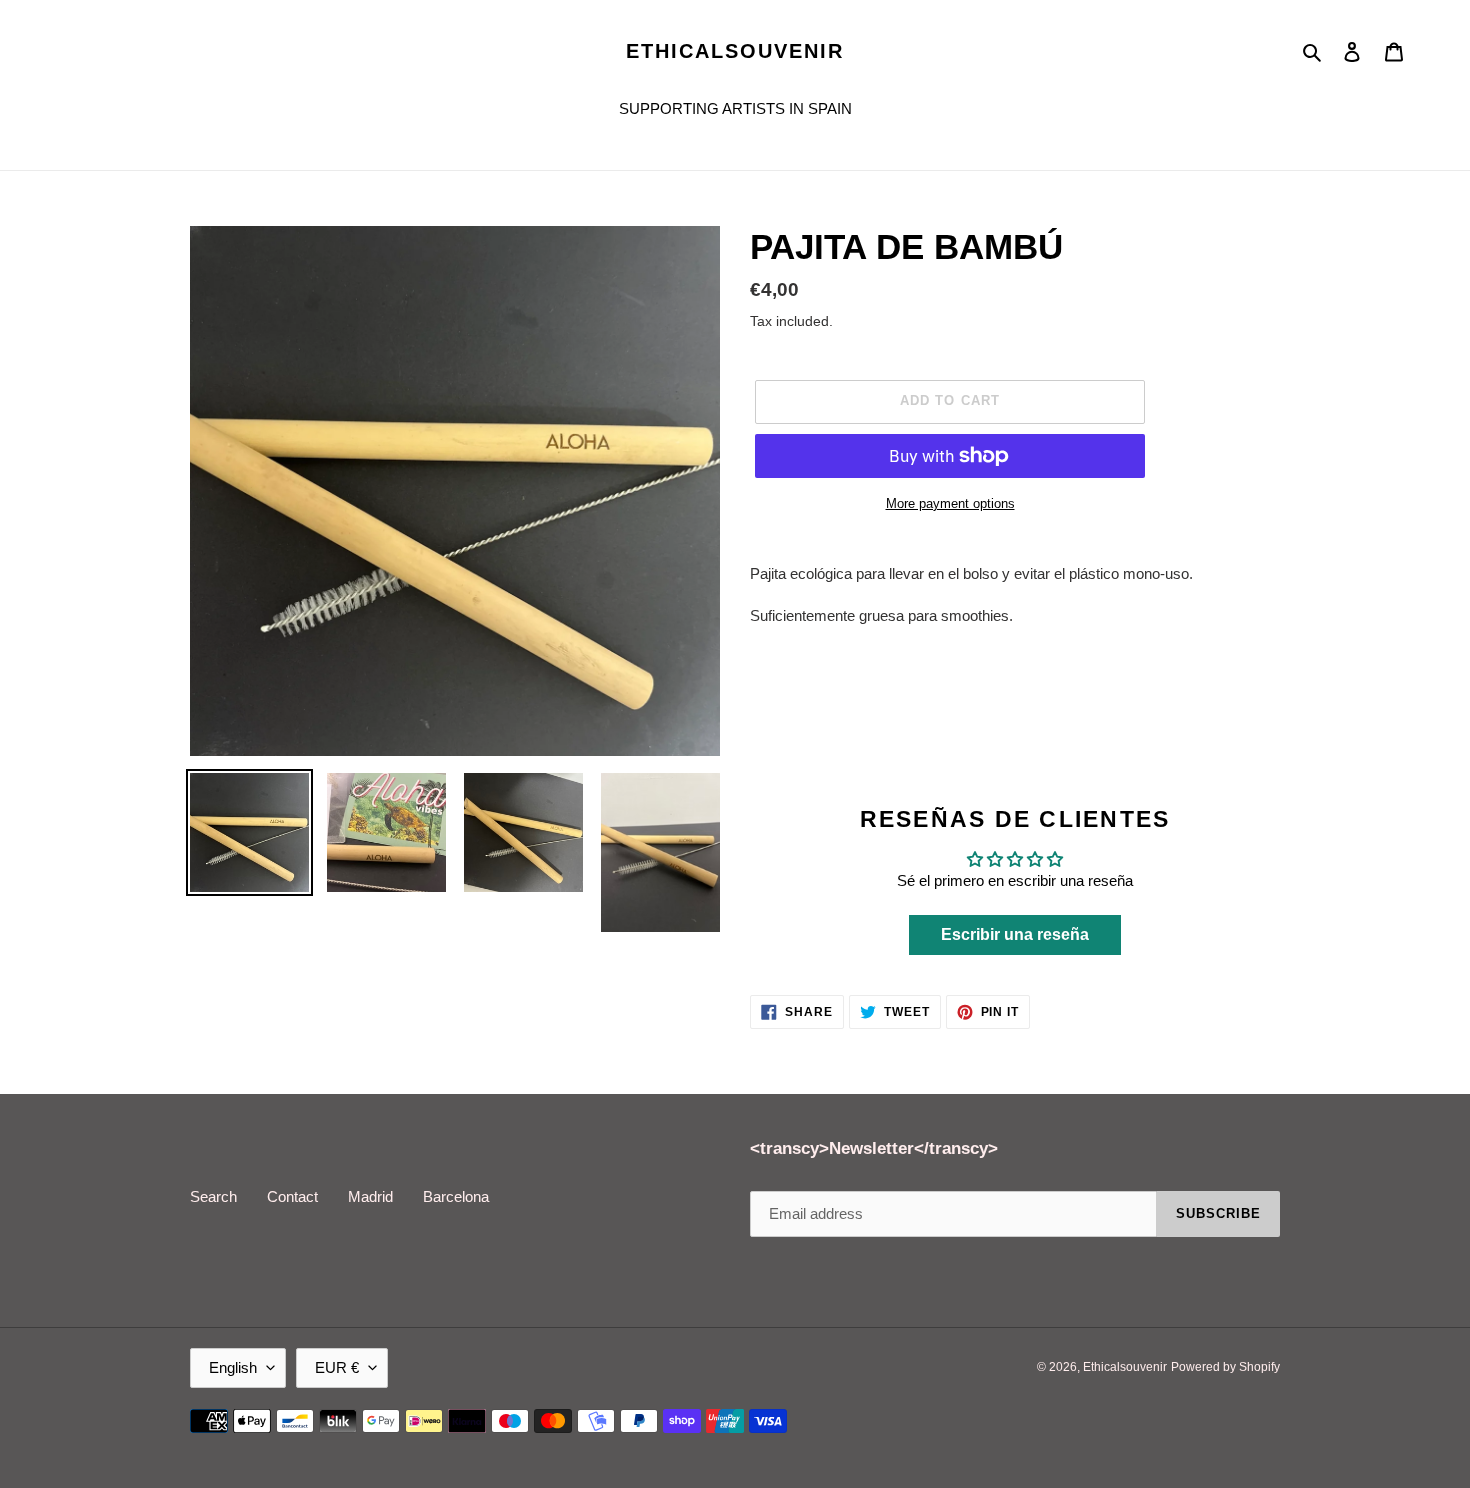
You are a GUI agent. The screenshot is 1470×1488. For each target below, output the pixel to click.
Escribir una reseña (1015, 934)
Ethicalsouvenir (735, 51)
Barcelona (456, 1196)
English (233, 1367)
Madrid (370, 1196)
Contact (292, 1196)
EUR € (337, 1367)
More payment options (950, 503)
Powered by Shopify (1225, 1367)
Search (213, 1196)
